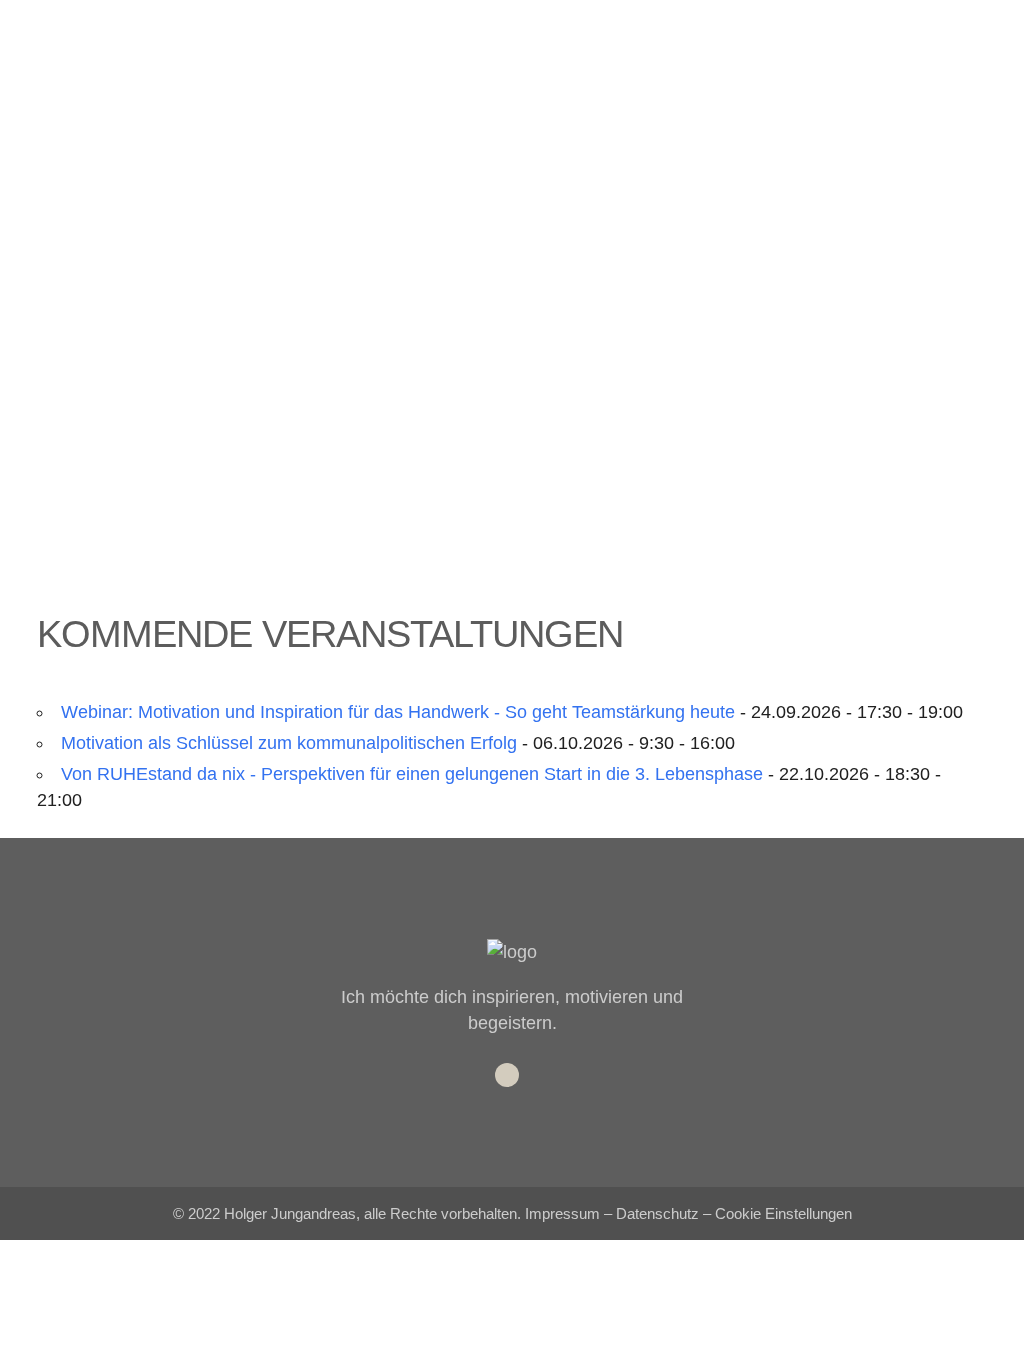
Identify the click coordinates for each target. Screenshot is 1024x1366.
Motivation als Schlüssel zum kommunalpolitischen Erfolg (289, 743)
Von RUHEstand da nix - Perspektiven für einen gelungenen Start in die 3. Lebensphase (412, 774)
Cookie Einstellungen (783, 1213)
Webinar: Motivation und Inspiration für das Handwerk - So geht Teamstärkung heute (398, 712)
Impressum (562, 1213)
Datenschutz (657, 1213)
